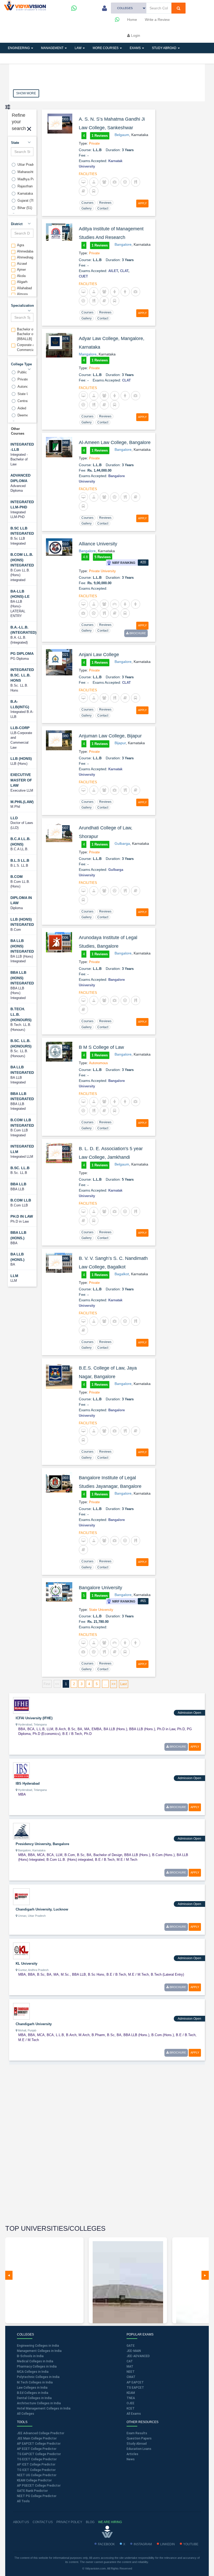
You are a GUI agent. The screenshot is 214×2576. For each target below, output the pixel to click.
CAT (130, 2361)
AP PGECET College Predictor (39, 2486)
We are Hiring (110, 2522)
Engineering (19, 48)
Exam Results (137, 2433)
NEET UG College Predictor (37, 2475)
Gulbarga (122, 843)
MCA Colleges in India (33, 2372)
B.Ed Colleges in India (33, 2393)
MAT (130, 2367)
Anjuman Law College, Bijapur (110, 736)
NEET (131, 2372)
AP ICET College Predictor (36, 2464)
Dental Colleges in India (34, 2398)
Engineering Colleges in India (38, 2346)
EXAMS (136, 48)
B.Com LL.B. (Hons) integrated (22, 560)
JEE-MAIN (134, 2351)
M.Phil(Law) (22, 802)
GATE (131, 2346)
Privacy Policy (69, 2522)
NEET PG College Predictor (37, 2496)
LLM (14, 1276)
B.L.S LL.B (20, 860)
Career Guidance (128, 58)
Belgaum (122, 135)
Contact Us (43, 2522)
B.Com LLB (21, 1200)
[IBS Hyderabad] (21, 1770)
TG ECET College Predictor (37, 2459)
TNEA (131, 2398)
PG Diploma (22, 654)
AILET (113, 271)
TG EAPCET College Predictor (39, 2454)
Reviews (105, 203)
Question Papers (139, 2438)
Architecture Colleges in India (39, 2403)
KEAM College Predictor (34, 2480)
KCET (131, 2408)
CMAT (131, 2377)
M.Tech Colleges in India (35, 2382)
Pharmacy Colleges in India (37, 2367)
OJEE (130, 2403)
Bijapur (120, 743)
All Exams (134, 2414)
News (131, 2459)
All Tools (23, 2501)
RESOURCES (67, 58)
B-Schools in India (30, 2356)
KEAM (131, 2393)
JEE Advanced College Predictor (41, 2433)
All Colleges (26, 2414)
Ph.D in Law (22, 1216)
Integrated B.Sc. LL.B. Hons (22, 675)
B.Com (17, 877)
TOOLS (40, 58)
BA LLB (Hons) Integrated (22, 946)
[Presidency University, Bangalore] (21, 1831)
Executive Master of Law (21, 780)
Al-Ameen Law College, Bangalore (115, 442)
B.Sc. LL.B (20, 1168)
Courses (87, 203)
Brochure (137, 633)
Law (78, 48)
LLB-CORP (20, 728)
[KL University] (21, 1950)
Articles (16, 58)
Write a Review (157, 20)
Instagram (143, 2544)
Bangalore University (100, 1588)
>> (114, 1684)
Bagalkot (122, 1274)
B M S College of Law (101, 1047)
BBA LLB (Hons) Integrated (22, 978)
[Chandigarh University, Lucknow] (21, 1896)
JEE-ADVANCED (138, 2356)
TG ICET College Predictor (36, 2470)
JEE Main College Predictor (37, 2438)
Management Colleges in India (39, 2351)
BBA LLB (18, 1184)
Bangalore (123, 244)
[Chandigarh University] (21, 2011)
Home (132, 20)
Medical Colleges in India (35, 2361)
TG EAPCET (135, 2388)
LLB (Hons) (21, 759)
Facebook (106, 2544)
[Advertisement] (48, 2145)
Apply (142, 203)
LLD (14, 818)
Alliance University (98, 544)
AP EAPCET (135, 2382)
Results (95, 58)
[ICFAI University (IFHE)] (21, 1705)
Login (135, 35)
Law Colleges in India (32, 2388)
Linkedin (168, 2544)
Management (53, 48)
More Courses (106, 48)
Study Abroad (165, 48)
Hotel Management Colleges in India (44, 2408)
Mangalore (88, 354)
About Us (21, 2522)
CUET (83, 276)
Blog (90, 2522)
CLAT (124, 271)
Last (124, 1684)
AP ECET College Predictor (37, 2449)
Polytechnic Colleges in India (38, 2377)
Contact (103, 208)
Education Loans (139, 2449)
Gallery (87, 208)
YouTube (191, 2544)
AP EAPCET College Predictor (39, 2444)
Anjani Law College (99, 655)
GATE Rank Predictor (32, 2491)
